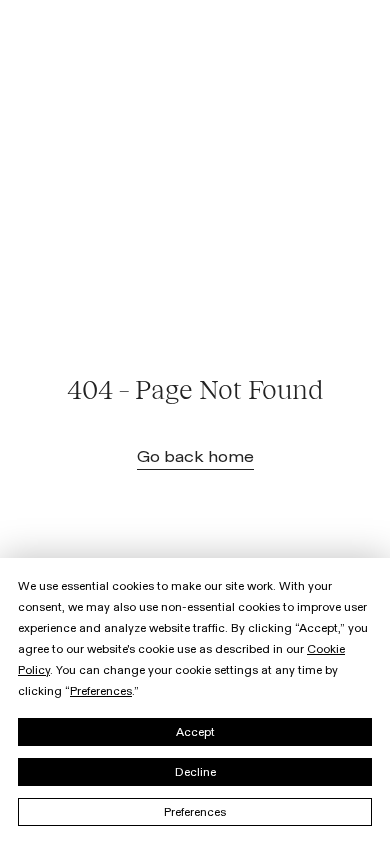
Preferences (195, 812)
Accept (195, 732)
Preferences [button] (101, 691)
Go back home (195, 457)
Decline (195, 772)
